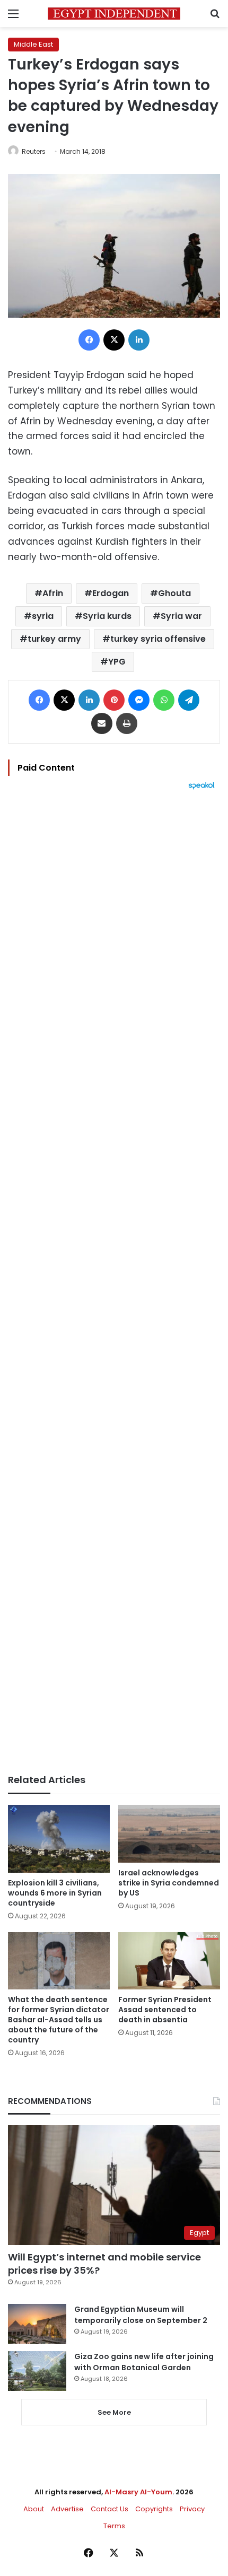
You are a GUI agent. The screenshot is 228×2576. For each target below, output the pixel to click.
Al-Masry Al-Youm (138, 2492)
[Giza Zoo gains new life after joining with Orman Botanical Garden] (37, 2371)
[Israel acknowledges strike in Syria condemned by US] (169, 1833)
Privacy (192, 2509)
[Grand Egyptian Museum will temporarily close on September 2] (37, 2324)
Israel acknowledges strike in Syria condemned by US (169, 1883)
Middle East (33, 44)
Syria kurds (107, 616)
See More (114, 2412)
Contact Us (109, 2509)
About (34, 2509)
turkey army (54, 639)
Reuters (34, 151)
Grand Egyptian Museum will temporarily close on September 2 (141, 2315)
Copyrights (154, 2509)
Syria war (181, 616)
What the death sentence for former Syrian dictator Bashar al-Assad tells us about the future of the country (59, 2020)
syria (43, 616)
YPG (117, 662)
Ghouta (174, 593)
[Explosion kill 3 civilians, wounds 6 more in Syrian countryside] (59, 1839)
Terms (114, 2526)
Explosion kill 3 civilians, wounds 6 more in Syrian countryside (55, 1893)
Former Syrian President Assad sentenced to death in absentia (165, 2010)
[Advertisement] (114, 1282)
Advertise (67, 2509)
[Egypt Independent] (114, 14)
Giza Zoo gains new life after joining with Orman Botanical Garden (144, 2362)
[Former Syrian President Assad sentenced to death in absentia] (169, 1961)
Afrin (53, 593)
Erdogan (111, 593)
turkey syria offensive (158, 639)
